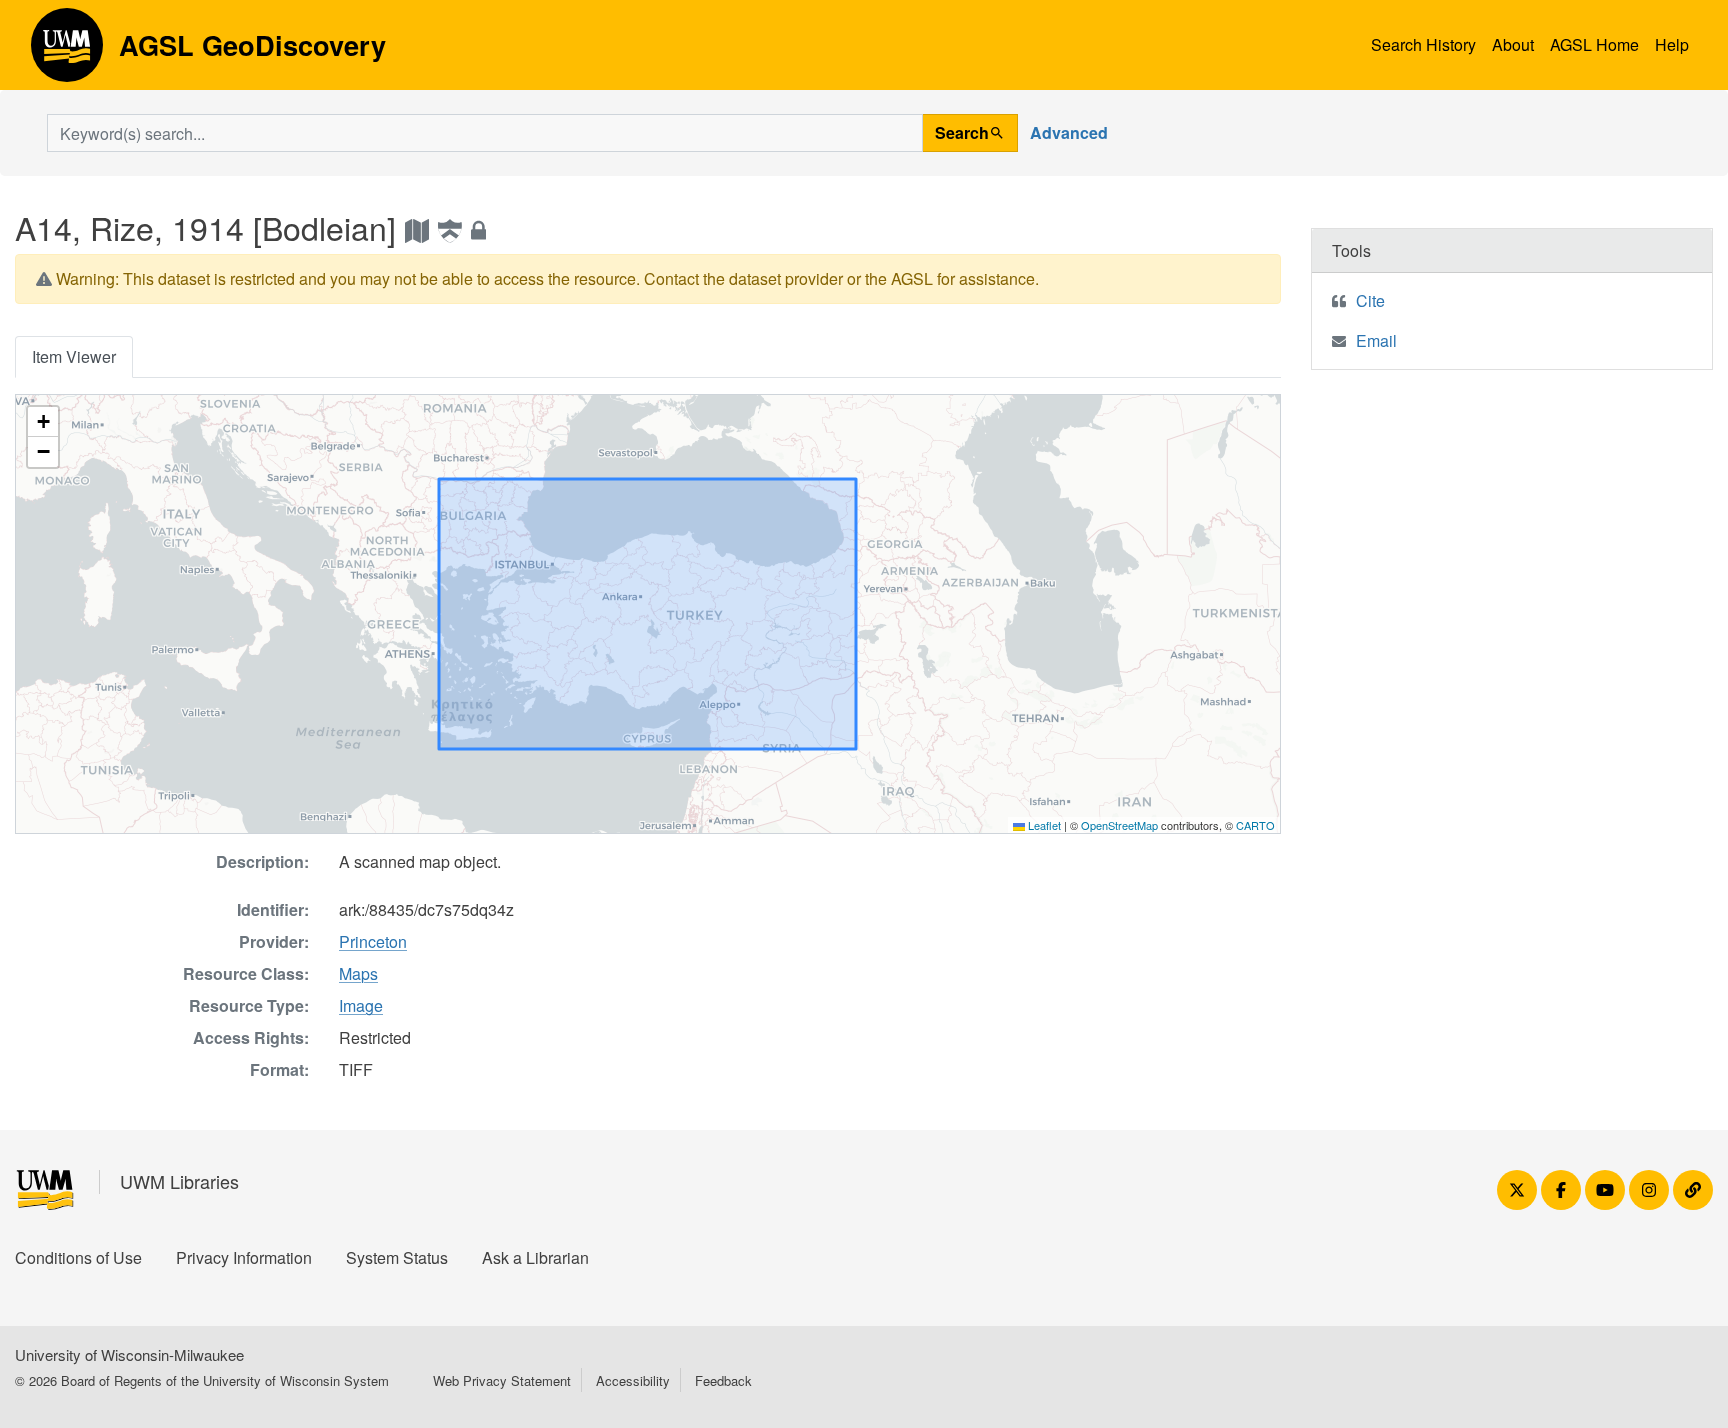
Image (361, 1005)
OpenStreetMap (1119, 825)
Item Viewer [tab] (74, 356)
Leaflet (1043, 825)
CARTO (1255, 825)
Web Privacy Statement (502, 1380)
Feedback (723, 1380)
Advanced (1069, 132)
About (1513, 44)
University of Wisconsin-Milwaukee (129, 1354)
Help (1672, 44)
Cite (1370, 300)
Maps (358, 973)
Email (1376, 340)
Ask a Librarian (535, 1257)
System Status (397, 1257)
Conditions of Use (78, 1257)
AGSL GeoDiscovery (67, 52)
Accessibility (633, 1380)
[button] (43, 422)
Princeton (373, 941)
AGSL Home (1594, 44)
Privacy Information (244, 1257)
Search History (1423, 44)
